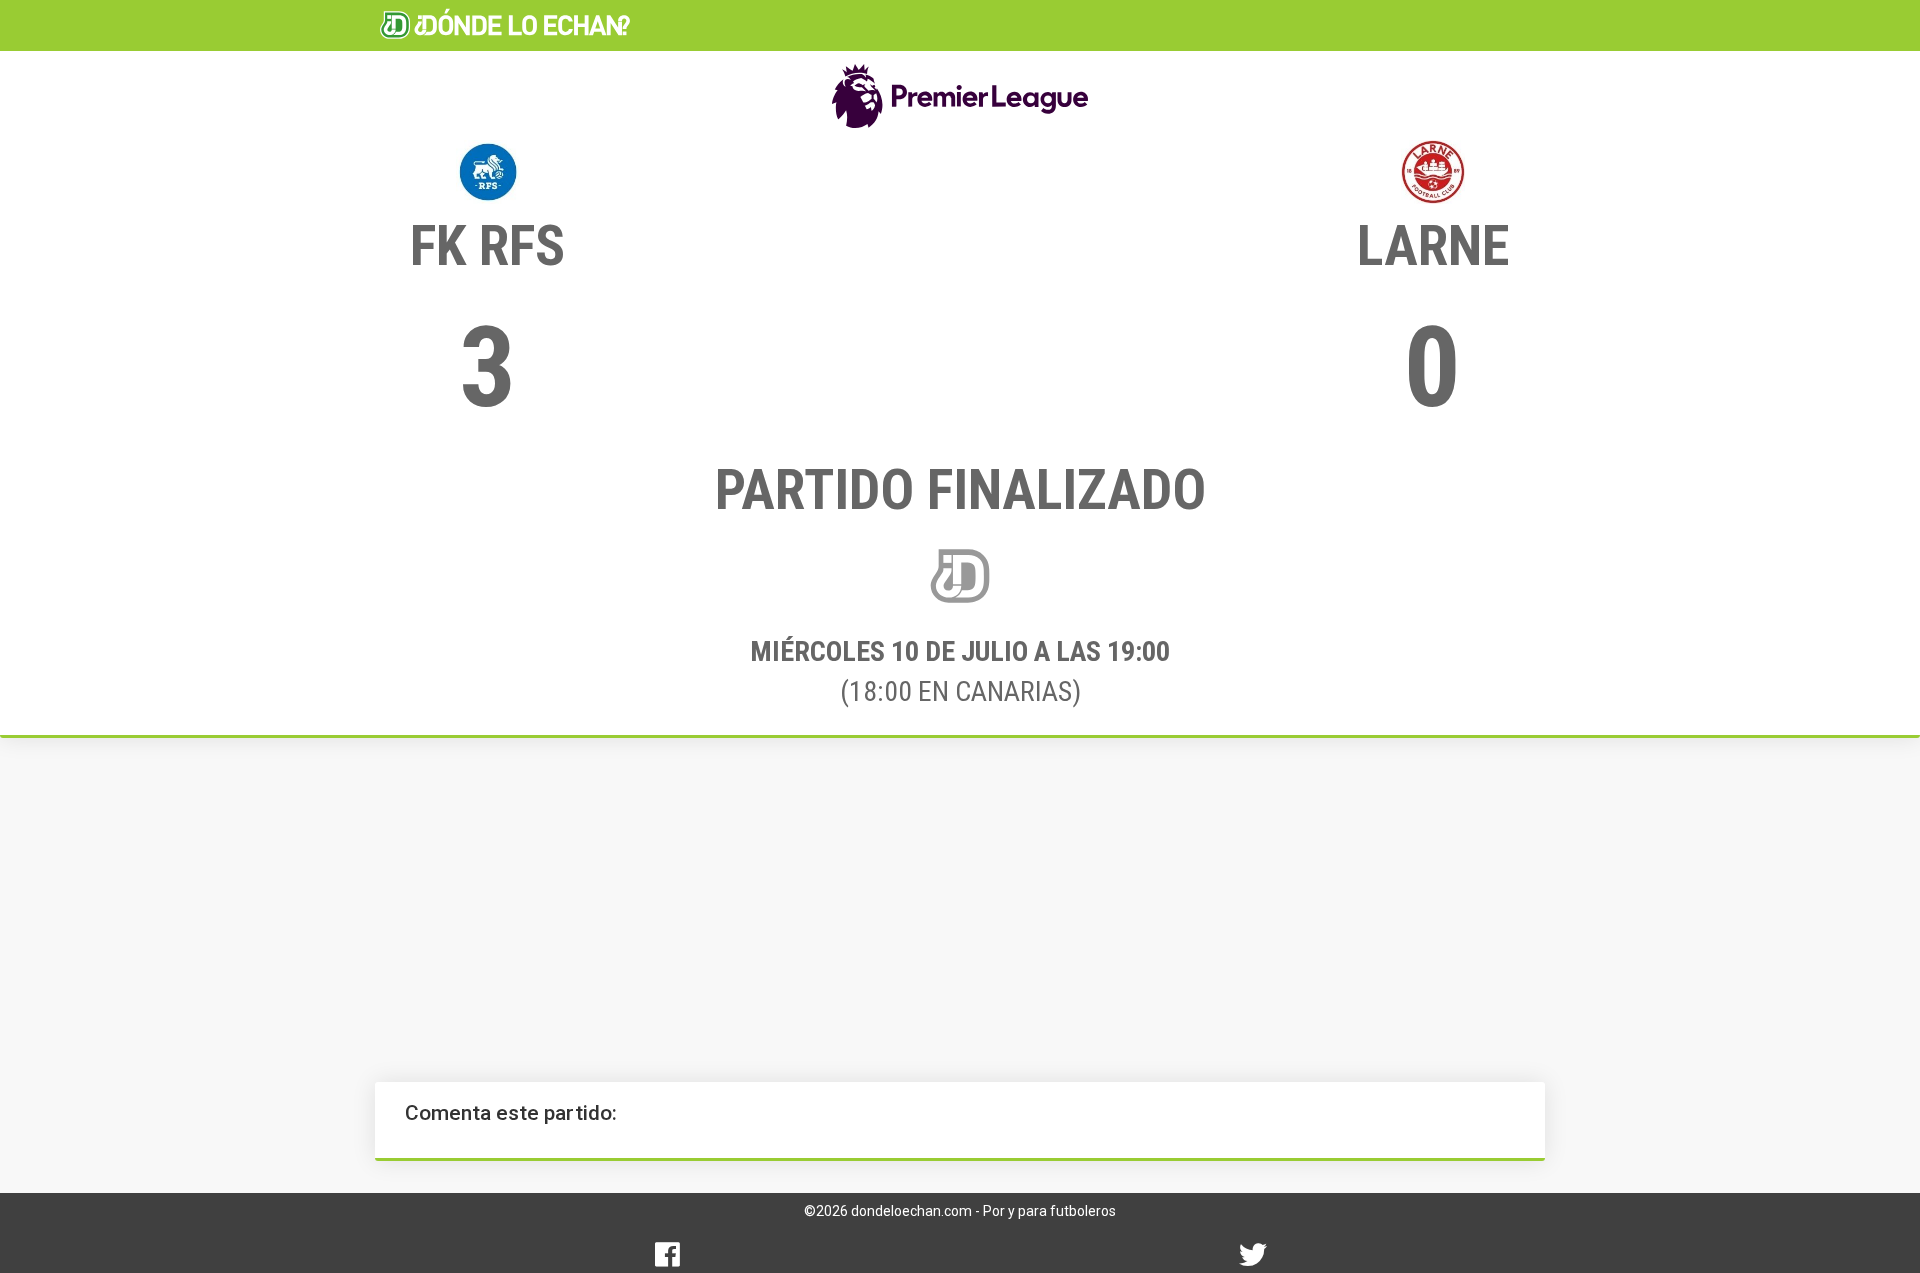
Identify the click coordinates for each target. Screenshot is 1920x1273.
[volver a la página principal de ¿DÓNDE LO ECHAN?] (505, 25)
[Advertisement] (960, 910)
